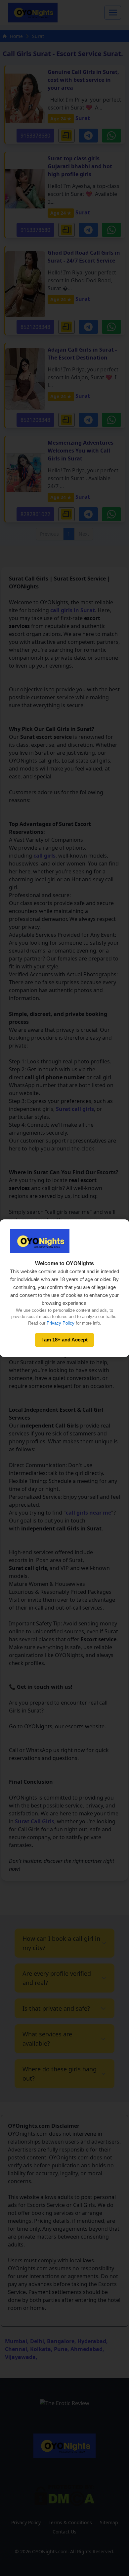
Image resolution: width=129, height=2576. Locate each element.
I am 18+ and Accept (64, 1340)
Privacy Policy (61, 1323)
